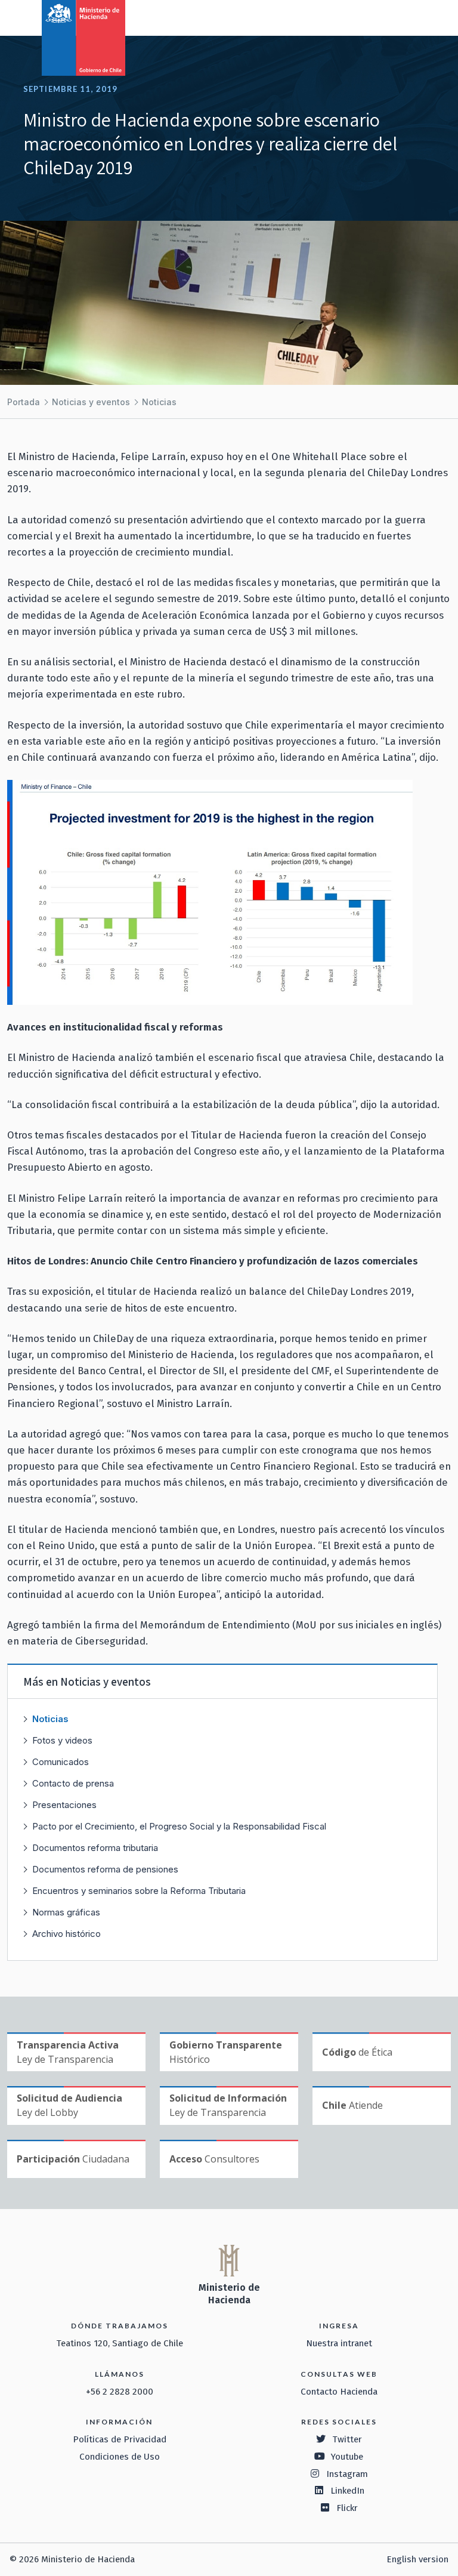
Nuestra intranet (339, 2343)
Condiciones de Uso (120, 2457)
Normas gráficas (66, 1912)
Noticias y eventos (91, 402)
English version (417, 2559)
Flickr (347, 2508)
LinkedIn (347, 2491)
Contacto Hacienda (339, 2392)
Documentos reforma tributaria (95, 1848)
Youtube (347, 2457)
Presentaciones (64, 1805)
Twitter (347, 2439)
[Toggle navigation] (400, 17)
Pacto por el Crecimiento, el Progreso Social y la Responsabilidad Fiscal (179, 1826)
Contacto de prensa (73, 1783)
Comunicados (61, 1762)
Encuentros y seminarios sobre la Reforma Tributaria (139, 1891)
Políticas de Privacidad (120, 2439)
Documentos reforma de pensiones (105, 1869)
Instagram (347, 2474)
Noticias (159, 402)
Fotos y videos (62, 1740)
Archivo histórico (66, 1934)
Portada (24, 402)
